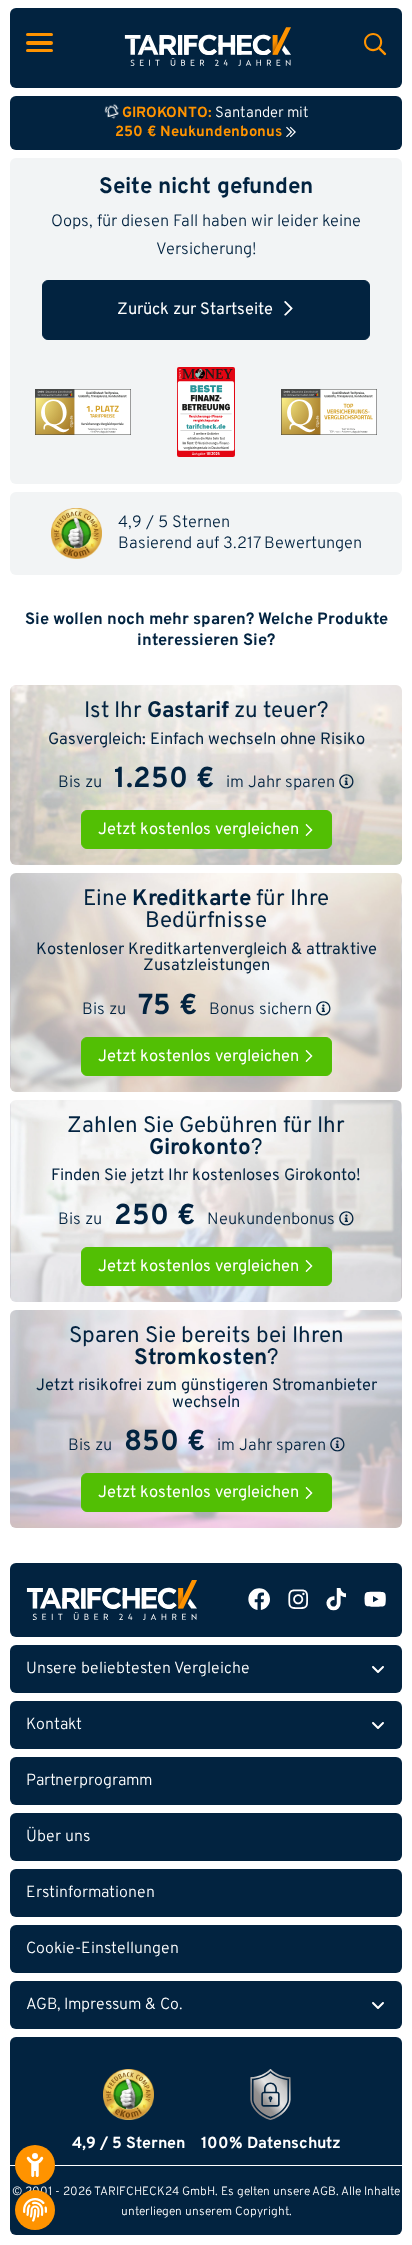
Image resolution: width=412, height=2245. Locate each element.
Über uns (58, 1837)
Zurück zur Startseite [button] (195, 309)
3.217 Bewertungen (292, 543)
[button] (346, 781)
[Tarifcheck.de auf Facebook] (259, 1599)
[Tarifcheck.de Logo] (112, 1599)
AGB (324, 2192)
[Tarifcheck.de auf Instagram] (298, 1599)
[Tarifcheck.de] (208, 46)
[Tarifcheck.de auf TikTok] (336, 1599)
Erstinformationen (90, 1893)
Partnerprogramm (89, 1781)
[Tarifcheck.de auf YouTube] (375, 1599)
